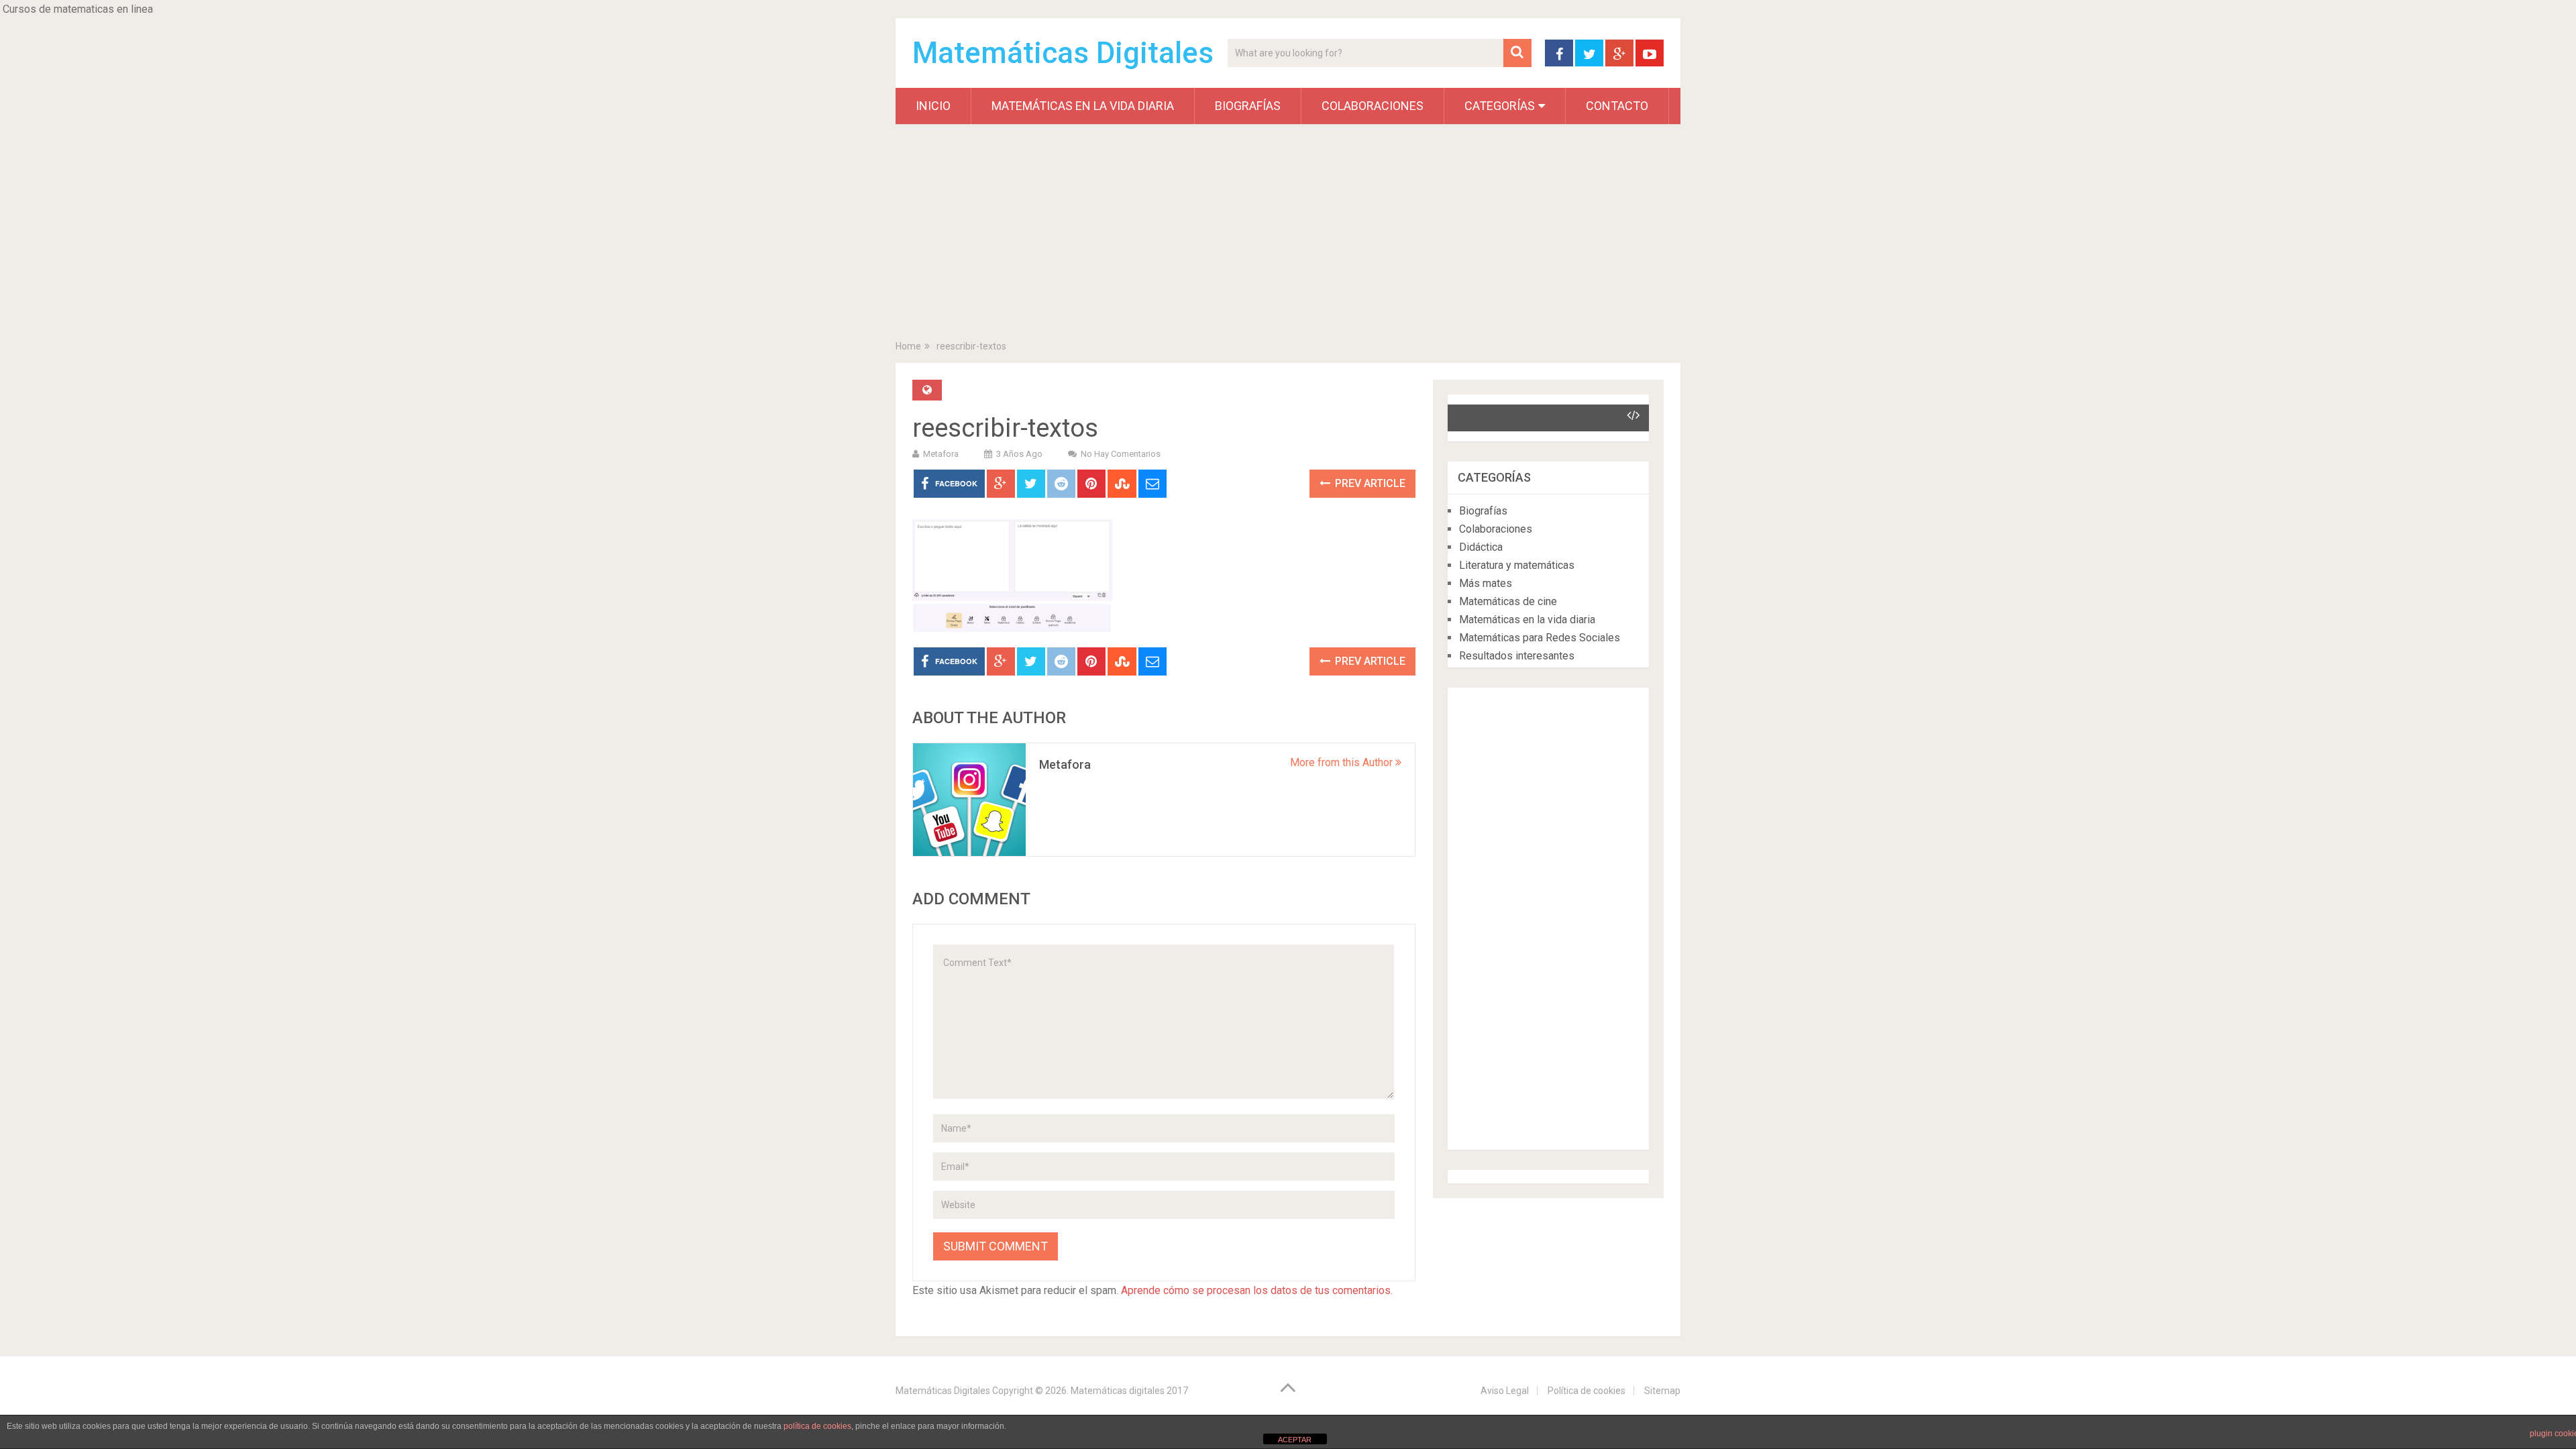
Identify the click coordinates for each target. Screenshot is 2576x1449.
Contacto (1617, 106)
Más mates (1486, 583)
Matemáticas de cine (1508, 601)
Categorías (1500, 106)
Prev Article (1369, 483)
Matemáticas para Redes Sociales (1540, 638)
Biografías (1248, 106)
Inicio (933, 106)
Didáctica (1481, 547)
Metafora (941, 454)
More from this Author (1343, 762)
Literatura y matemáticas (1517, 565)
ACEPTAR (1295, 1440)
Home (908, 346)
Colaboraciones (1373, 106)
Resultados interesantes (1517, 656)
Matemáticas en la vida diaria (1083, 106)
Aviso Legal (1505, 1391)
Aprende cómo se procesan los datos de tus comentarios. (1257, 1290)
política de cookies (817, 1426)
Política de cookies (1587, 1391)
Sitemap (1662, 1391)
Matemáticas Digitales (1063, 53)
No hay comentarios (1121, 454)
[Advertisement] (1288, 235)
